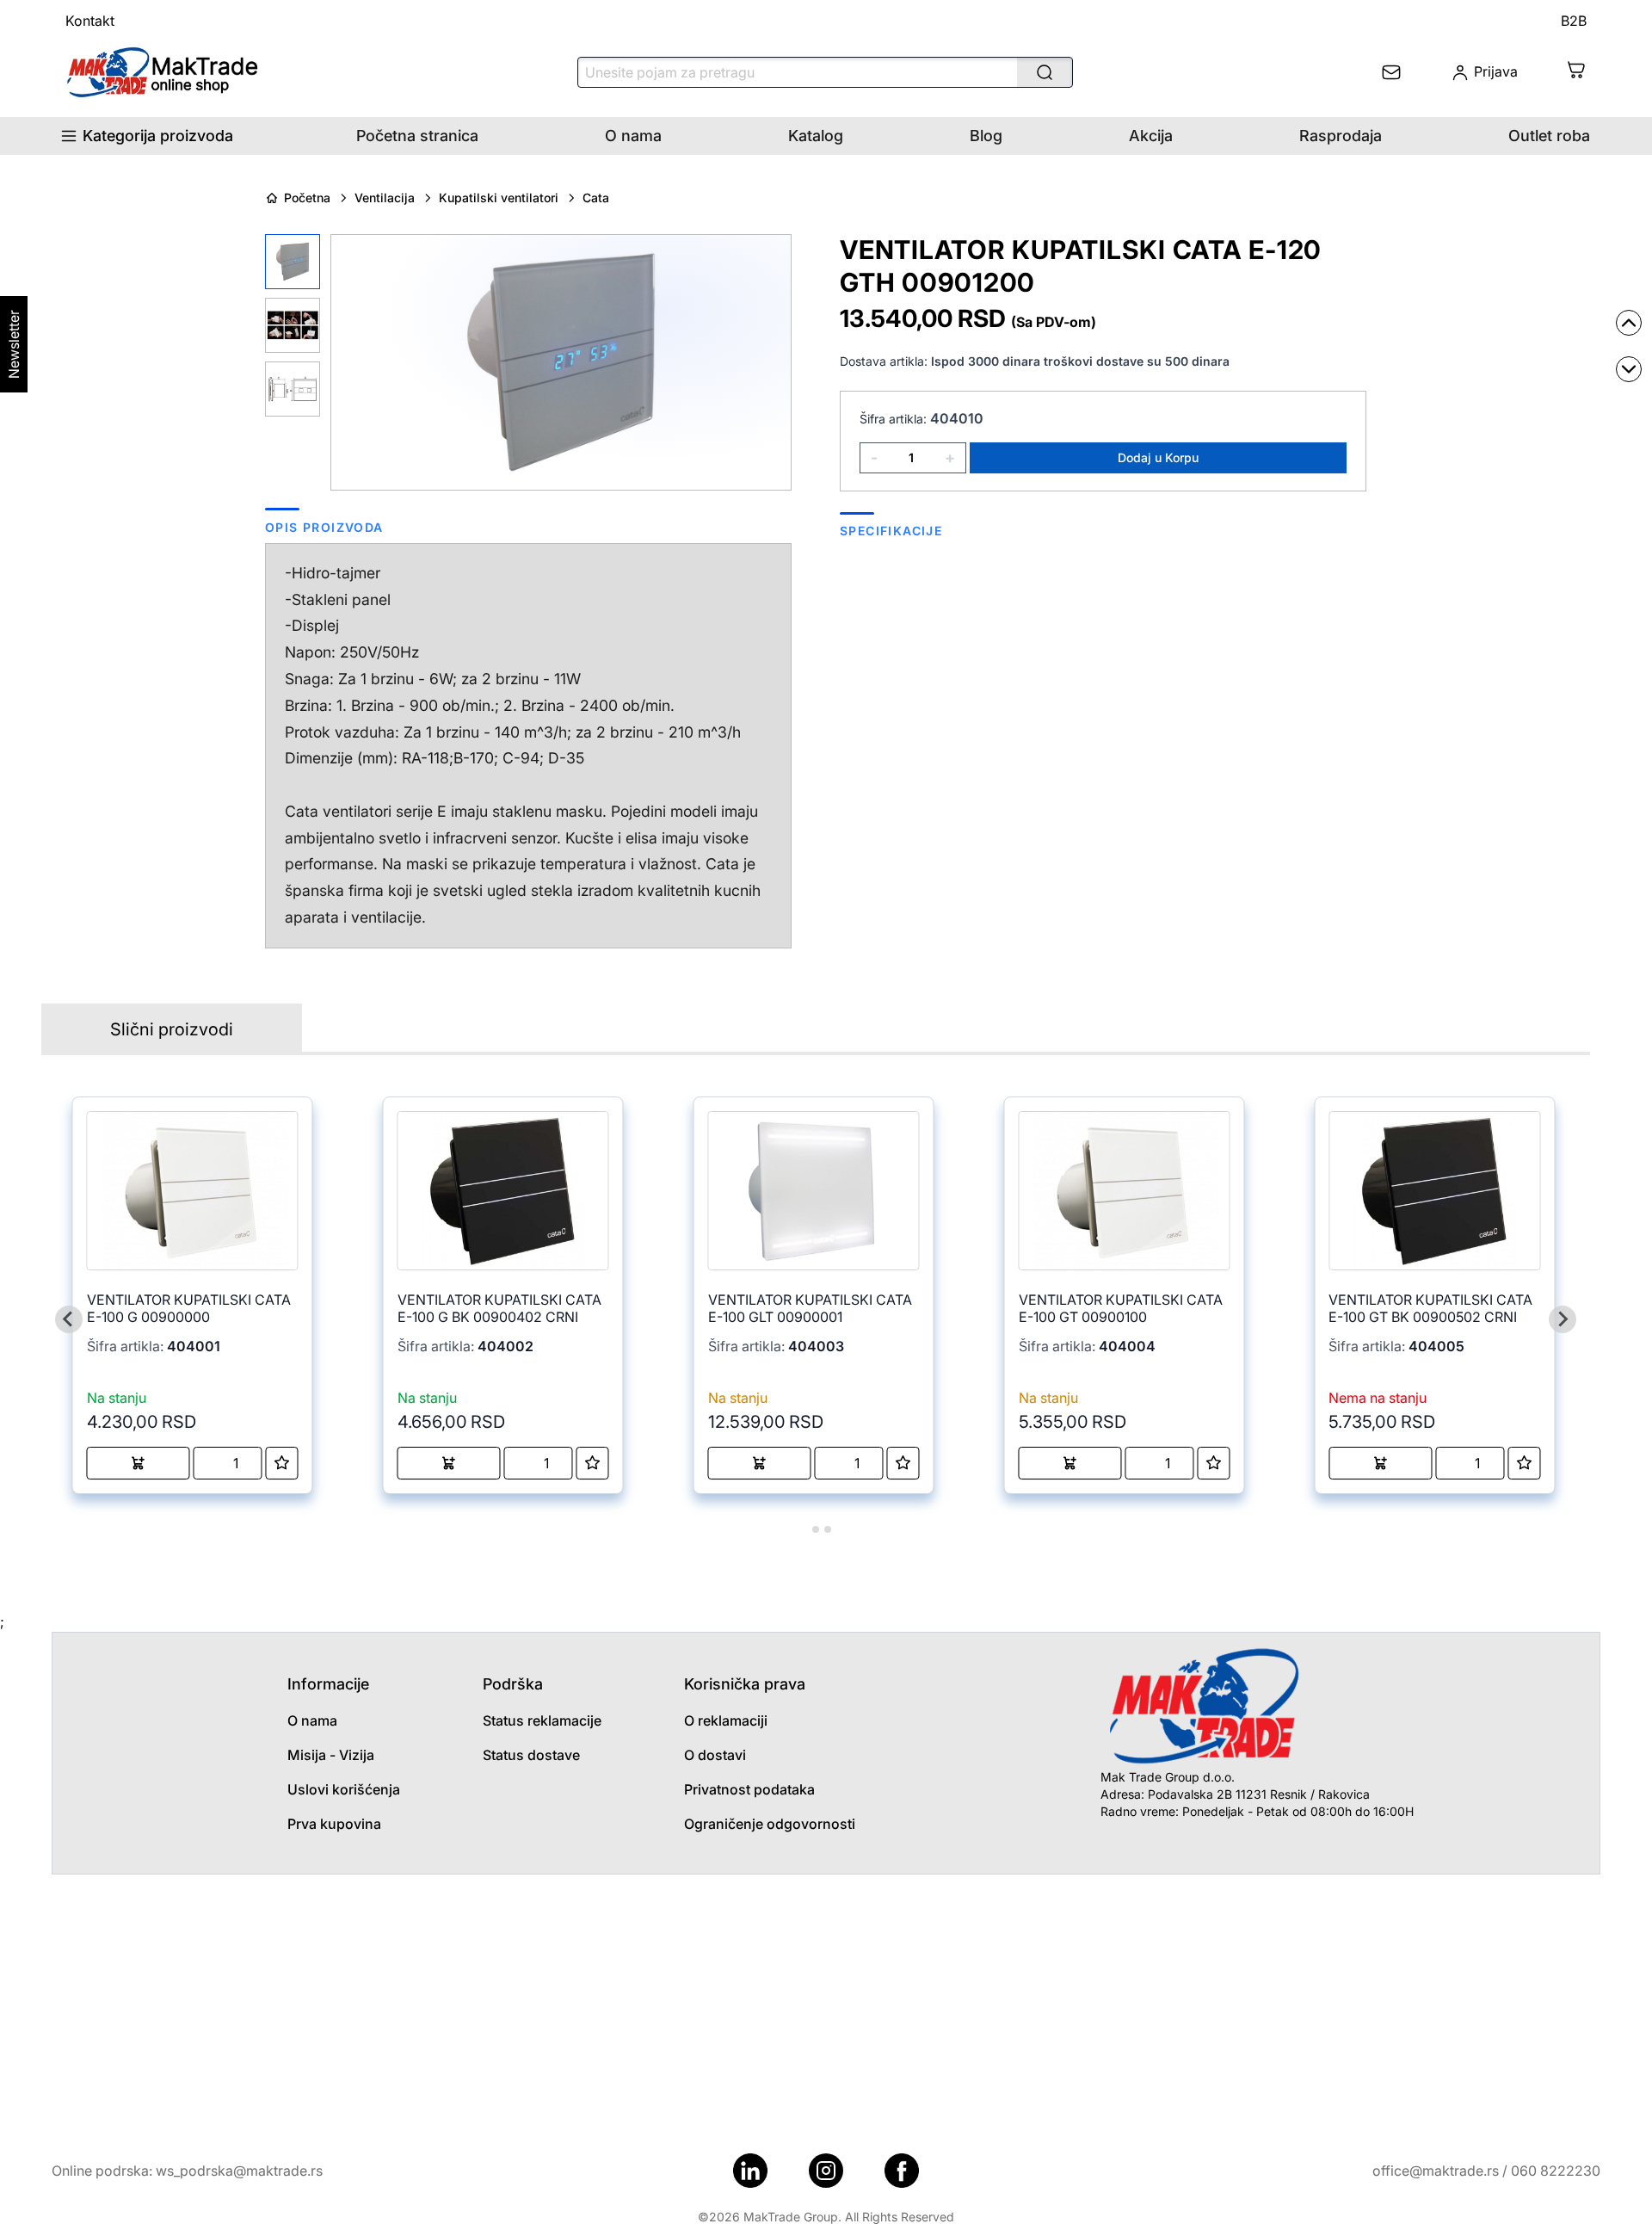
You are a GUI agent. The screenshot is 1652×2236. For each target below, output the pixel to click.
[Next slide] (1563, 1319)
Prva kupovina (334, 1824)
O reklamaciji (726, 1720)
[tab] (803, 1529)
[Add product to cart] (139, 1463)
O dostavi (715, 1755)
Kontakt (90, 21)
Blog (986, 136)
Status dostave (531, 1755)
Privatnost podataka (749, 1789)
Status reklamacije (542, 1720)
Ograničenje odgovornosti (770, 1824)
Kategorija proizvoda (158, 136)
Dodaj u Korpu (1158, 457)
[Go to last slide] (69, 1319)
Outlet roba (1549, 136)
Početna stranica (417, 136)
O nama (633, 136)
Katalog (816, 136)
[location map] (826, 2004)
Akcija (1151, 136)
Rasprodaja (1341, 136)
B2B (1574, 21)
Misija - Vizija (331, 1755)
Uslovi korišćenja (344, 1789)
